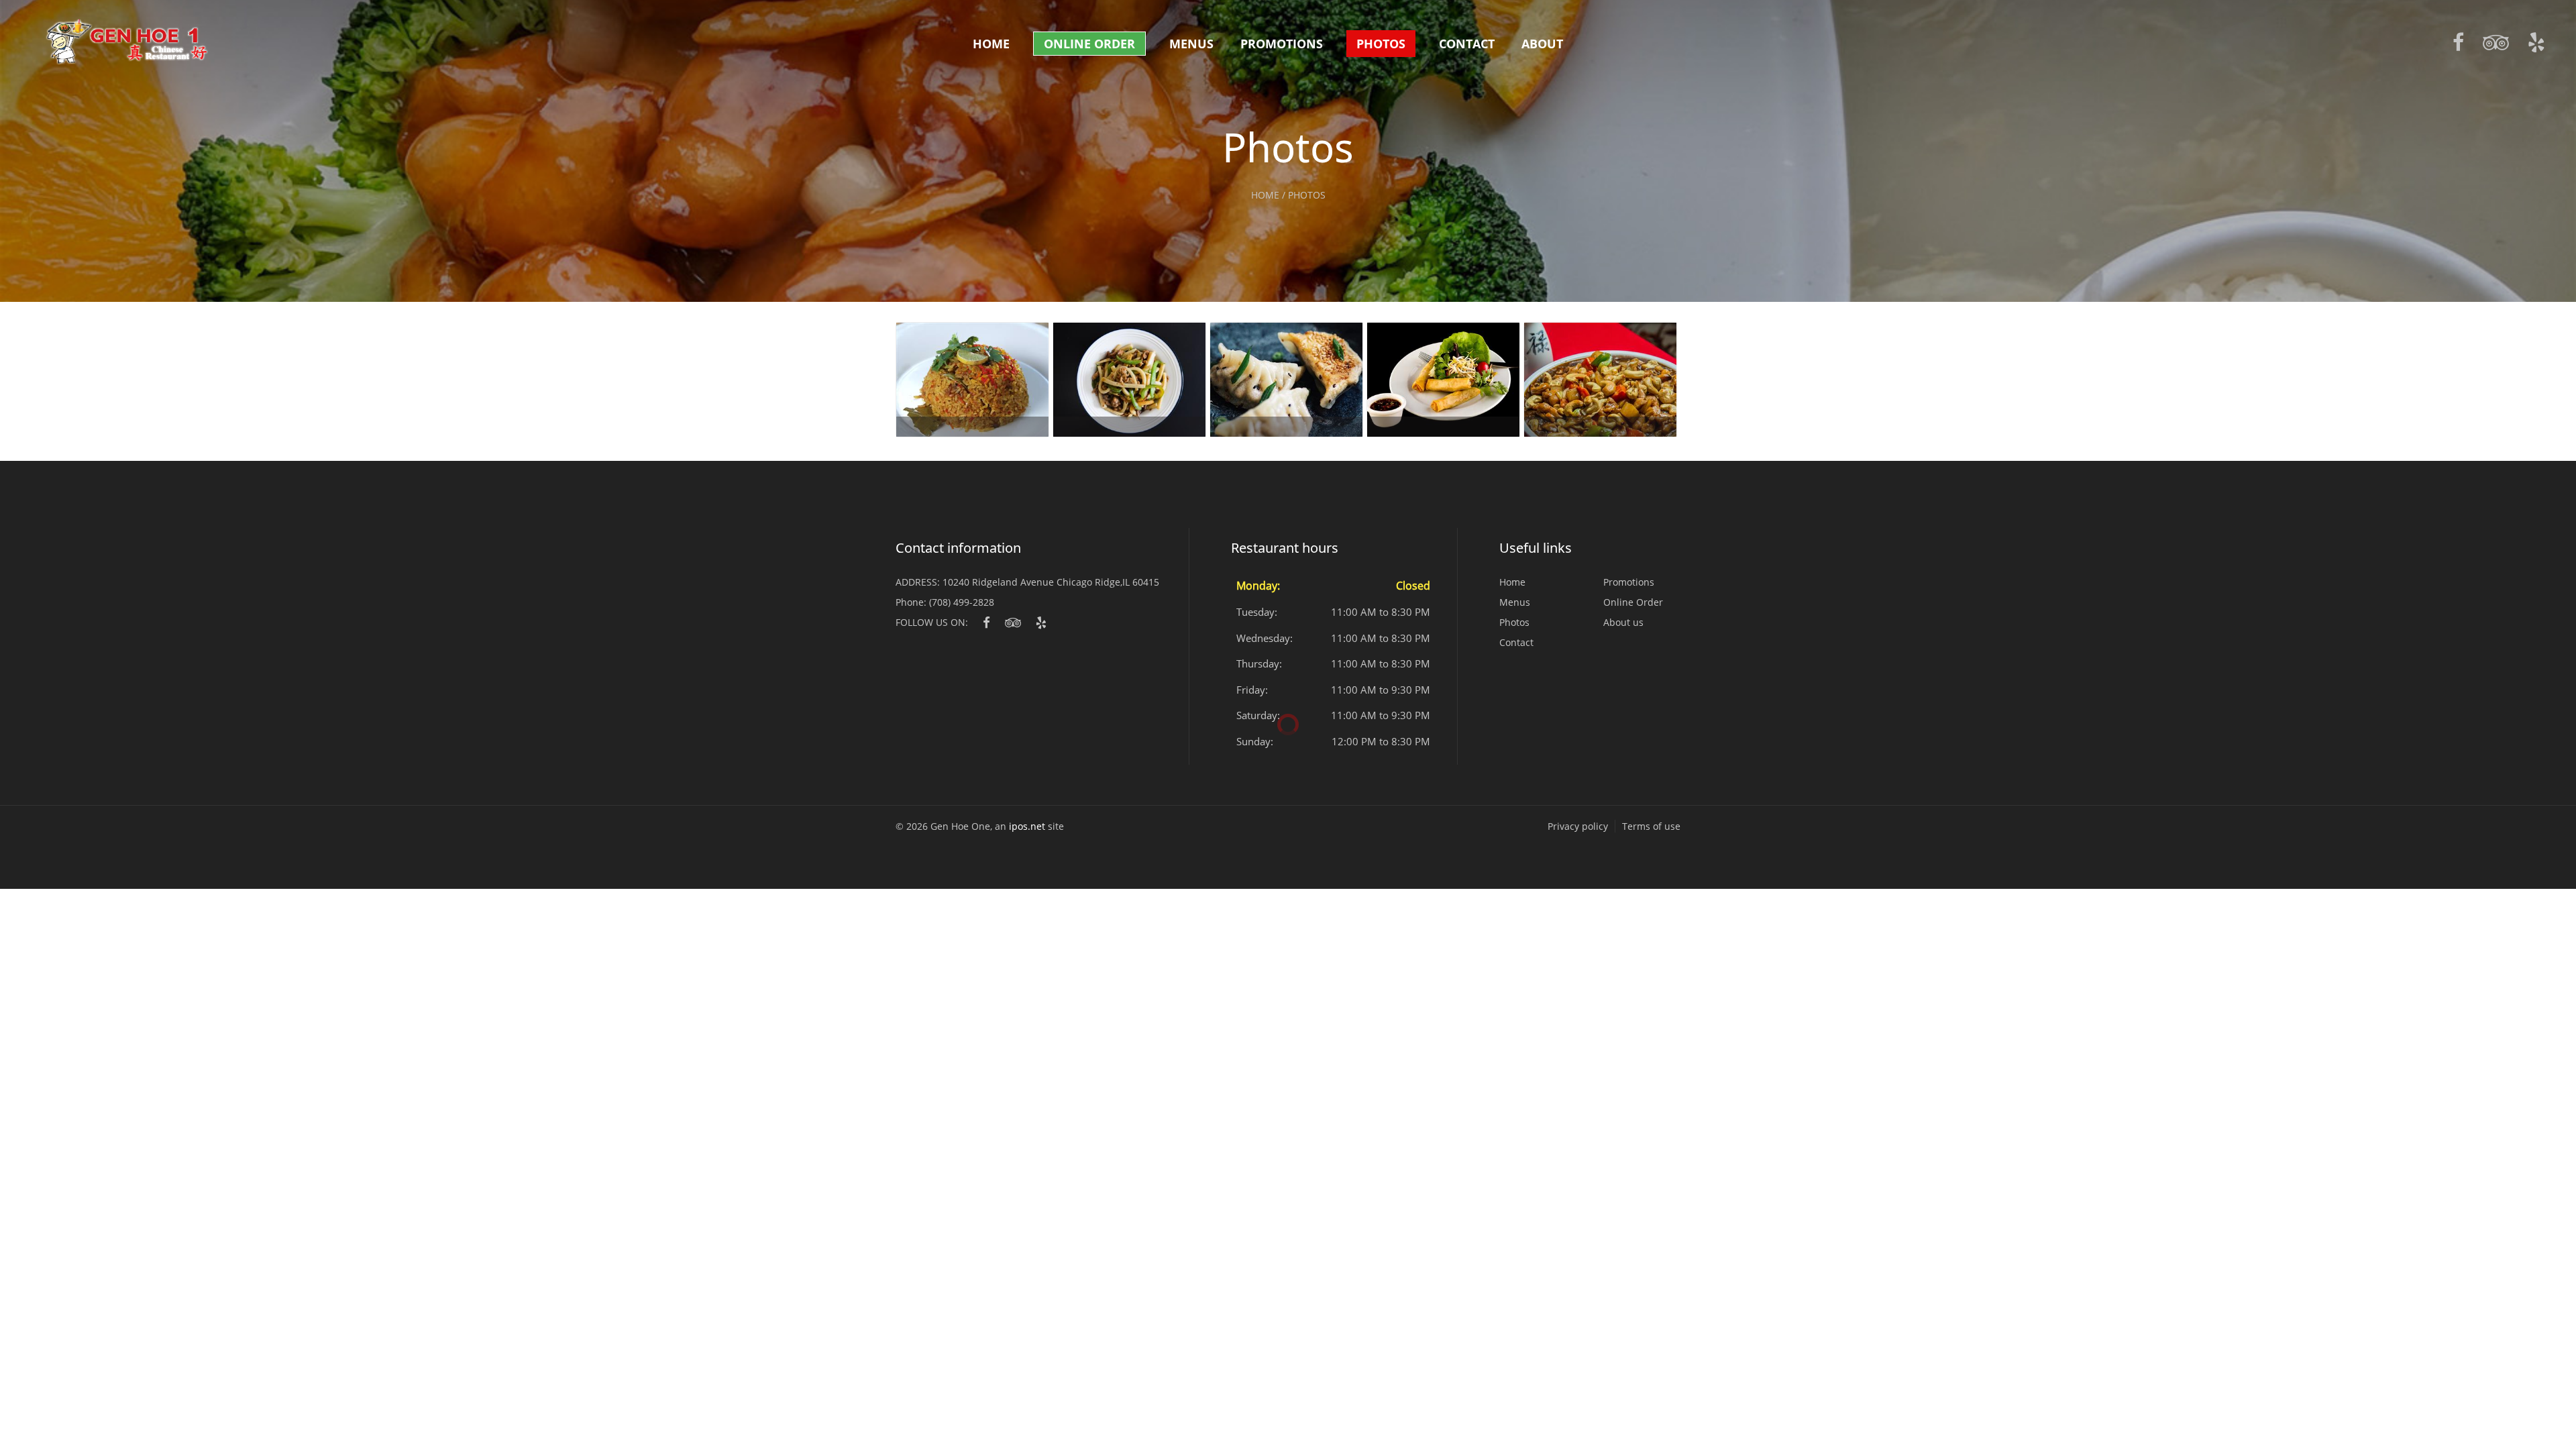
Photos (1381, 44)
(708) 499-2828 (962, 602)
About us (1623, 622)
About (1542, 44)
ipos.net (1027, 826)
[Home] (127, 42)
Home (991, 44)
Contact (1467, 44)
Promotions (1282, 44)
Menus (1191, 44)
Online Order (1089, 44)
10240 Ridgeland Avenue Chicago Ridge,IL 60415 (1051, 582)
